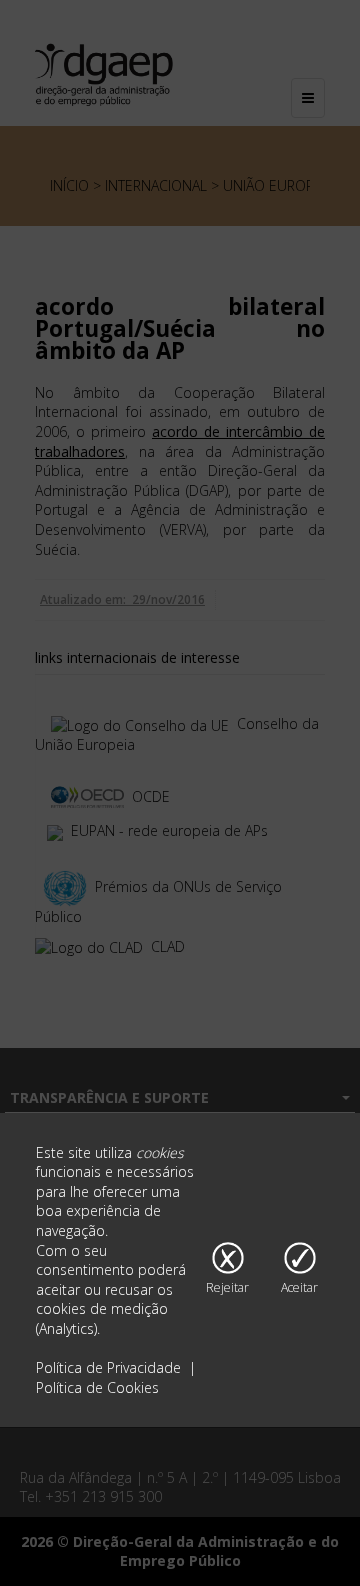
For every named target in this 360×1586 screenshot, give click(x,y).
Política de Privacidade (110, 1367)
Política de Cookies (97, 1387)
